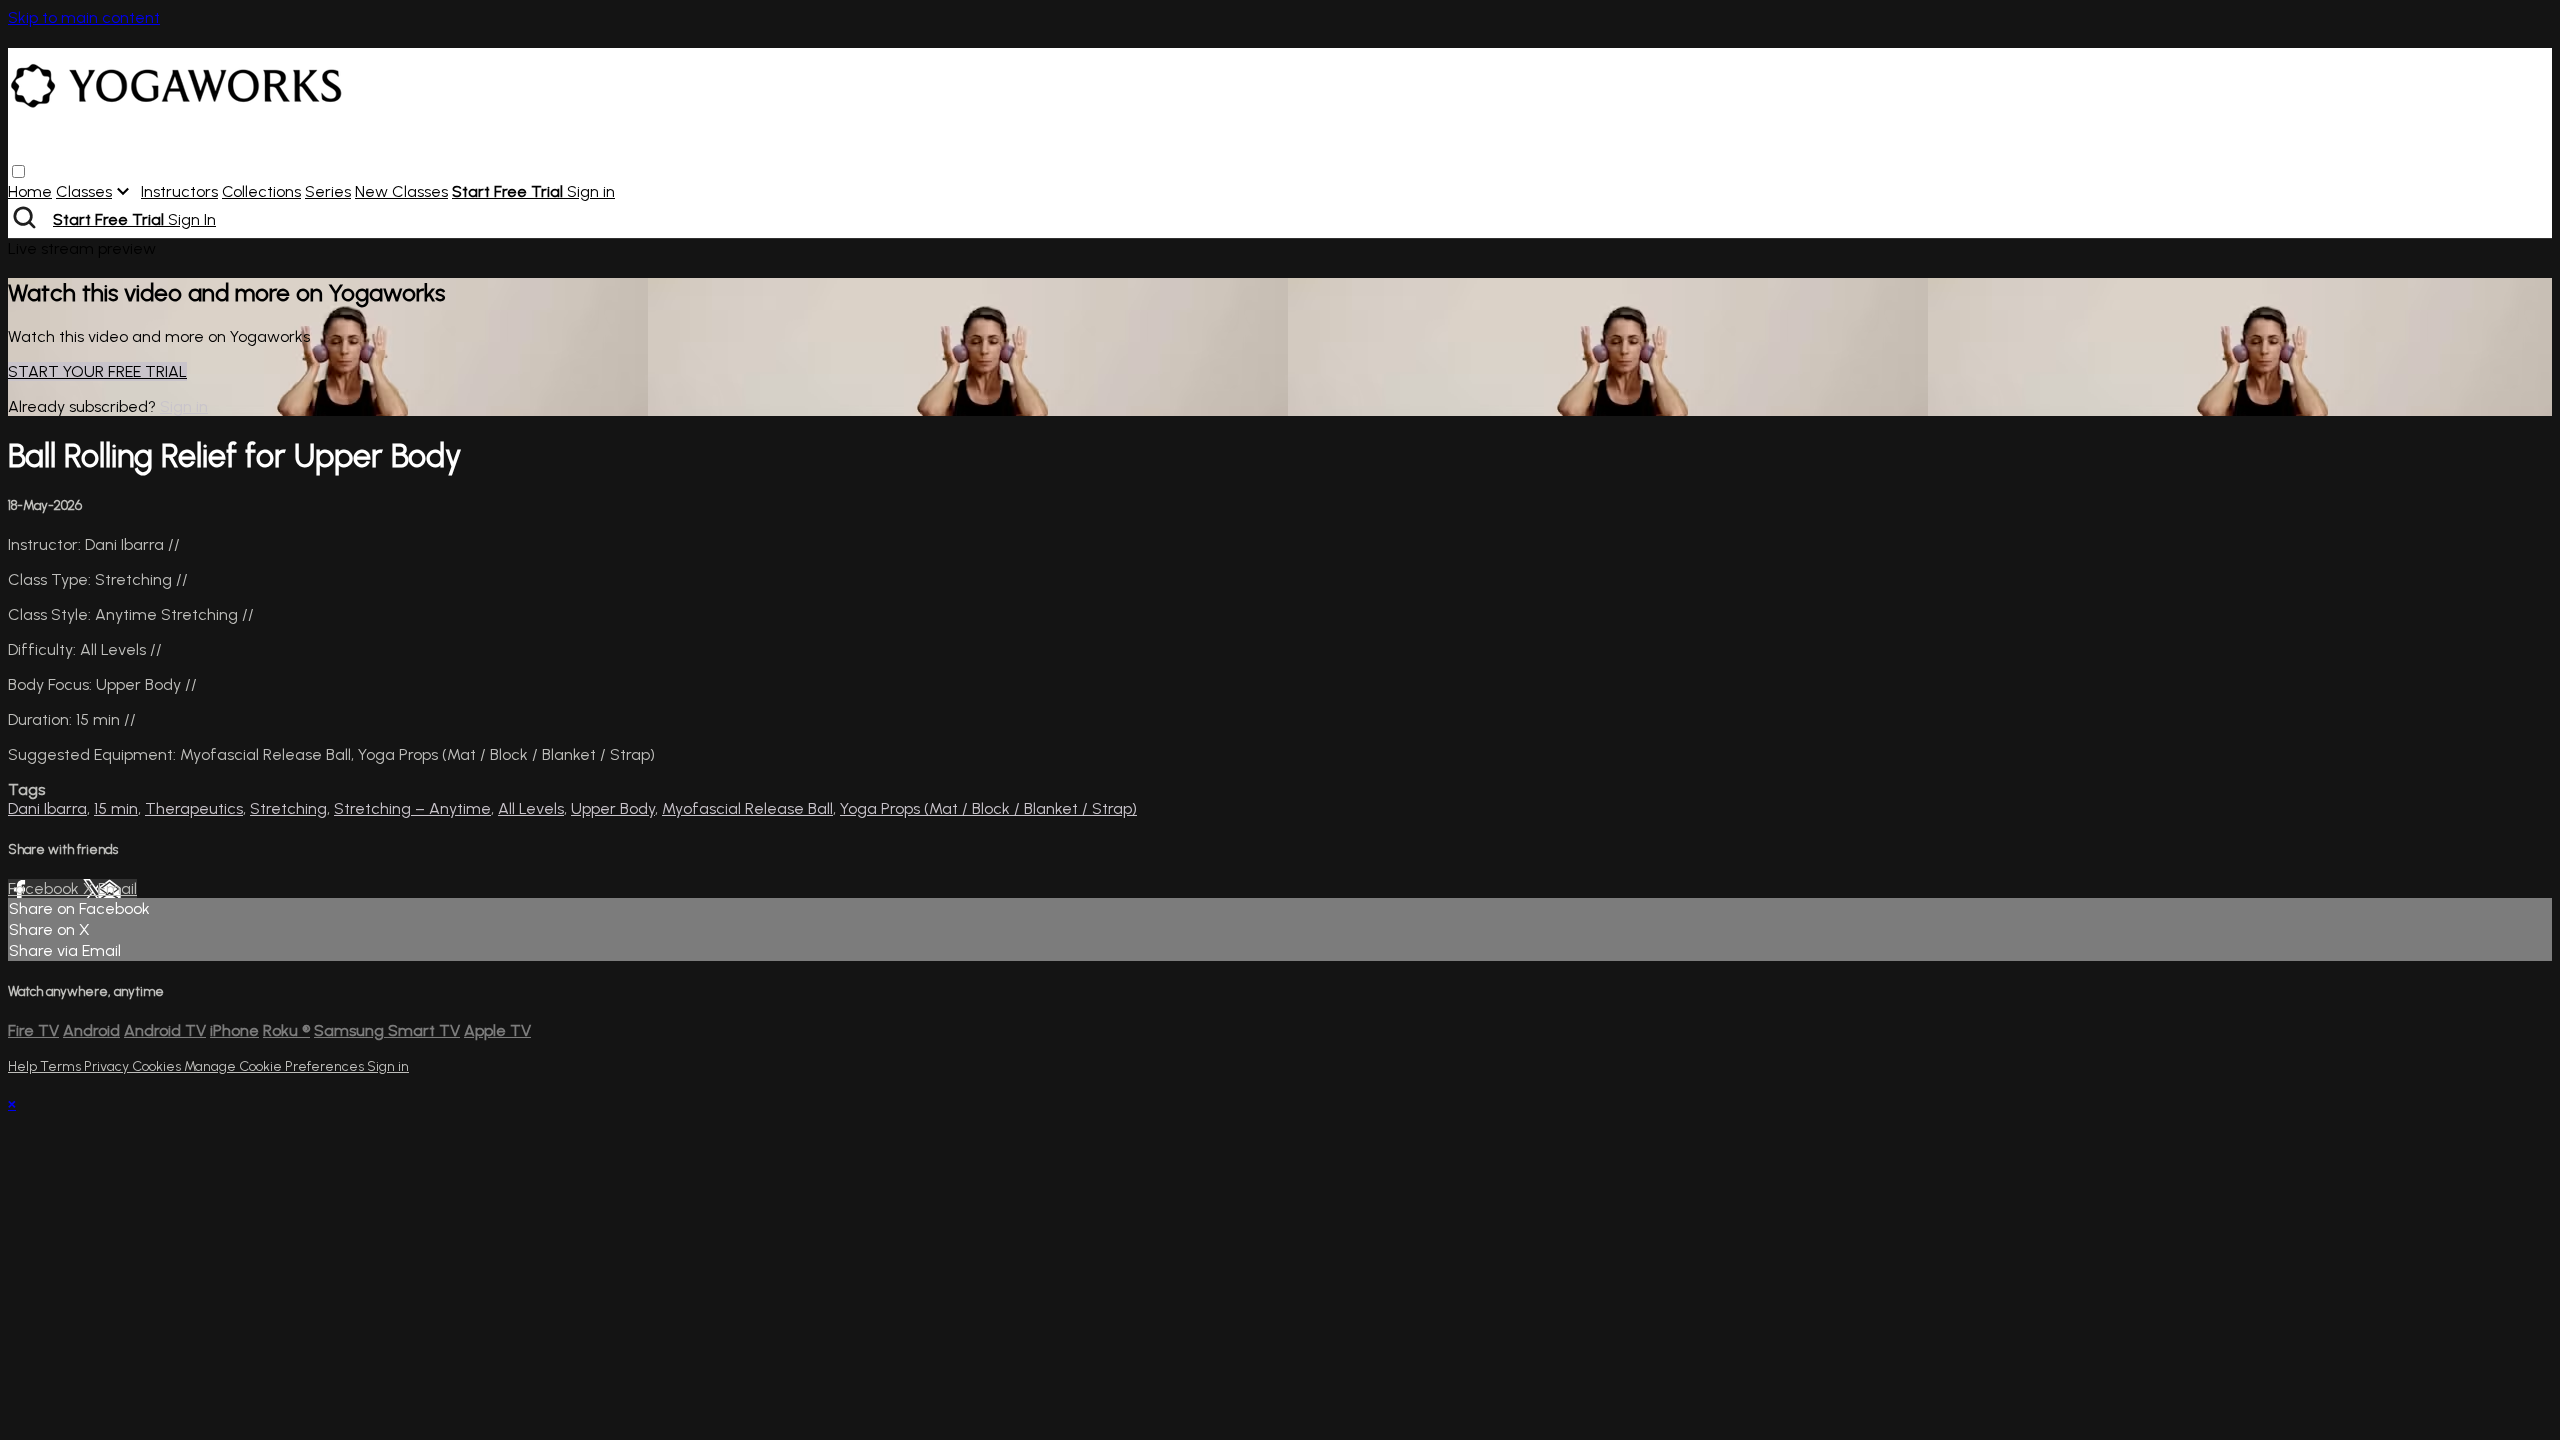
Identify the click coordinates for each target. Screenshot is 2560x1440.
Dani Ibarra (47, 808)
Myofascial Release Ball (747, 808)
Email (117, 888)
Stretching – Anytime (412, 808)
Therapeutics (194, 808)
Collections (261, 191)
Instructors (179, 191)
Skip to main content (84, 17)
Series (328, 191)
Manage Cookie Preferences (275, 1066)
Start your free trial (97, 371)
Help (24, 1066)
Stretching (288, 808)
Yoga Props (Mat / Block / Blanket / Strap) (988, 808)
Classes (84, 191)
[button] (18, 171)
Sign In (192, 219)
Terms (62, 1066)
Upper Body (613, 808)
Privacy (108, 1066)
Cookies (158, 1066)
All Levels (531, 808)
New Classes (401, 191)
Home (30, 191)
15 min (116, 808)
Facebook (45, 888)
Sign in (591, 191)
